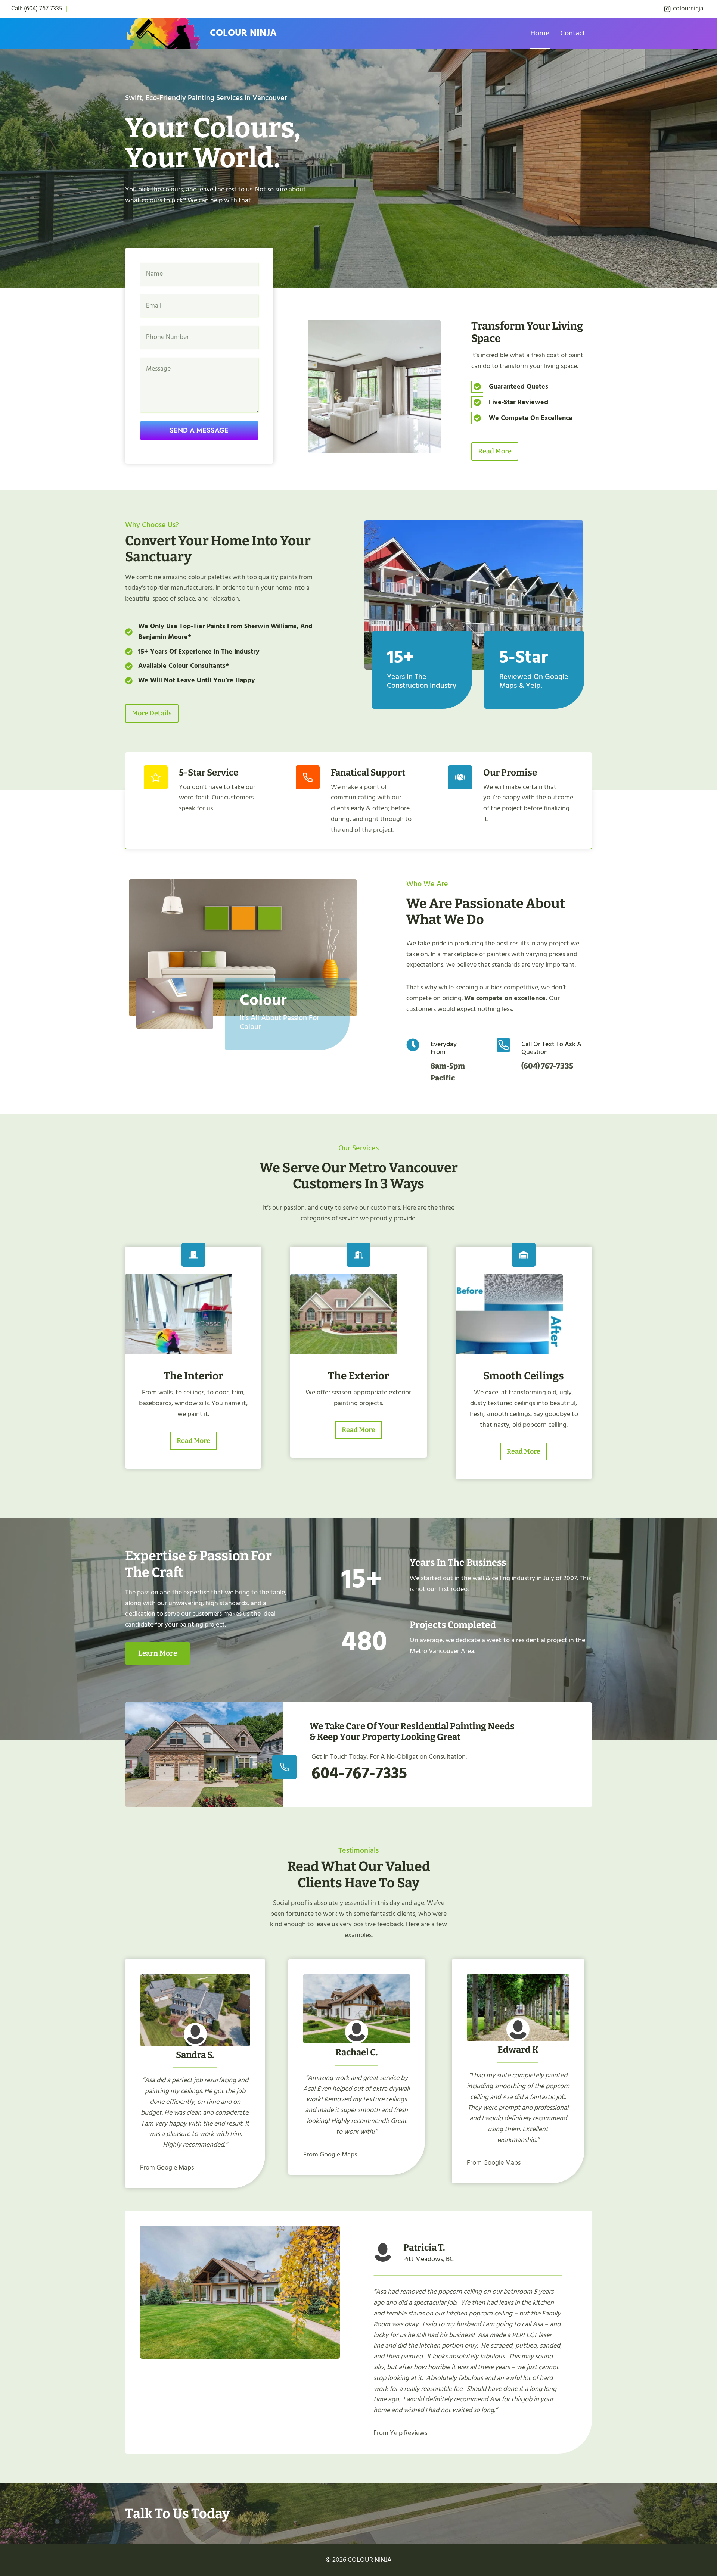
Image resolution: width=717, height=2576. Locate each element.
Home (540, 33)
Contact (573, 33)
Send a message (199, 430)
